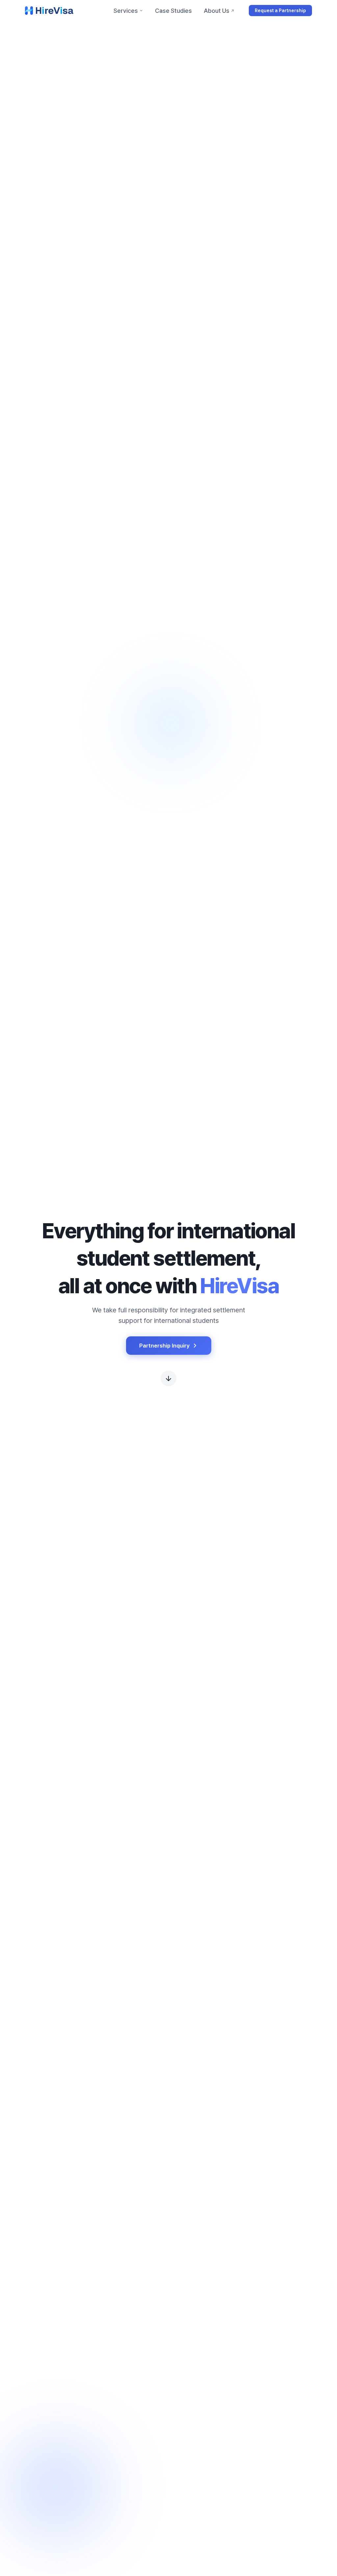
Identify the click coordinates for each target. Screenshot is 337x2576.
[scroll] (168, 1378)
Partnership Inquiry (164, 1346)
